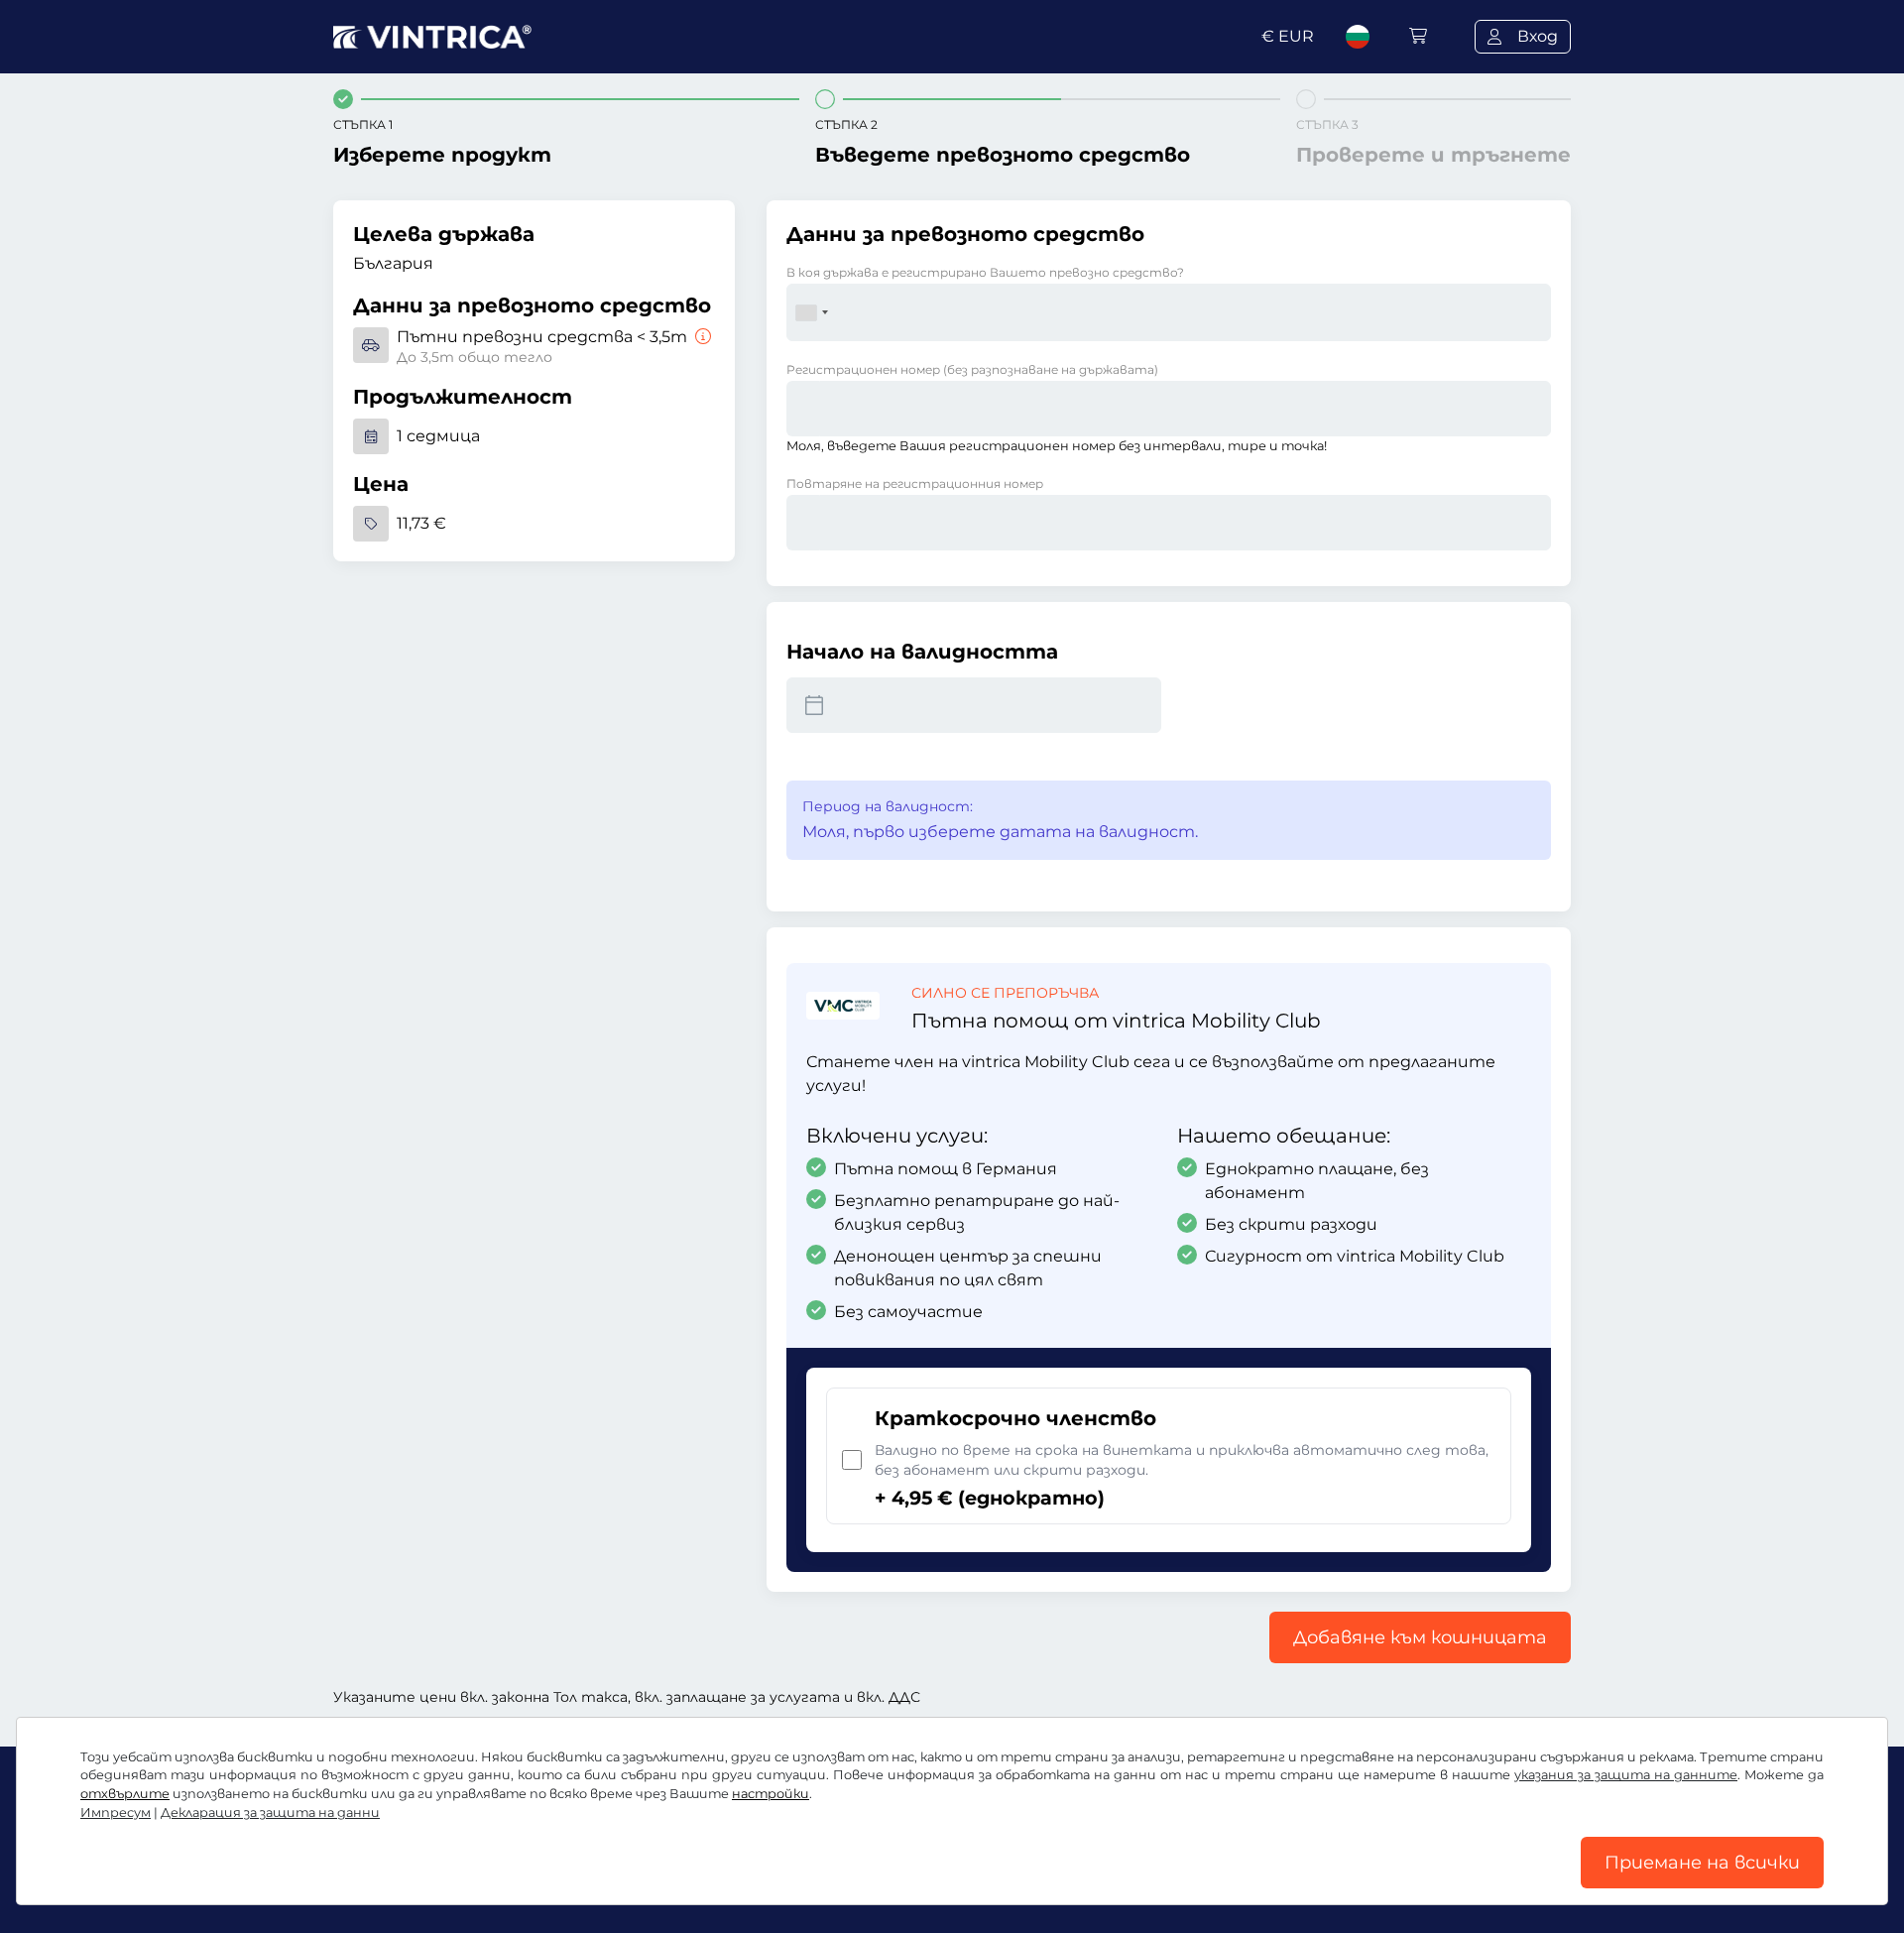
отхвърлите (125, 1794)
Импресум (116, 1812)
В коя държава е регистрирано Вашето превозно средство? (985, 272)
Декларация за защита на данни (270, 1812)
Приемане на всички (1702, 1863)
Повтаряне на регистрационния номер (915, 483)
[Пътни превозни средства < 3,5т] (701, 337)
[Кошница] (1418, 36)
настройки (771, 1794)
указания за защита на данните (1626, 1775)
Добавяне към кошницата (1420, 1637)
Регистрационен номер (972, 369)
